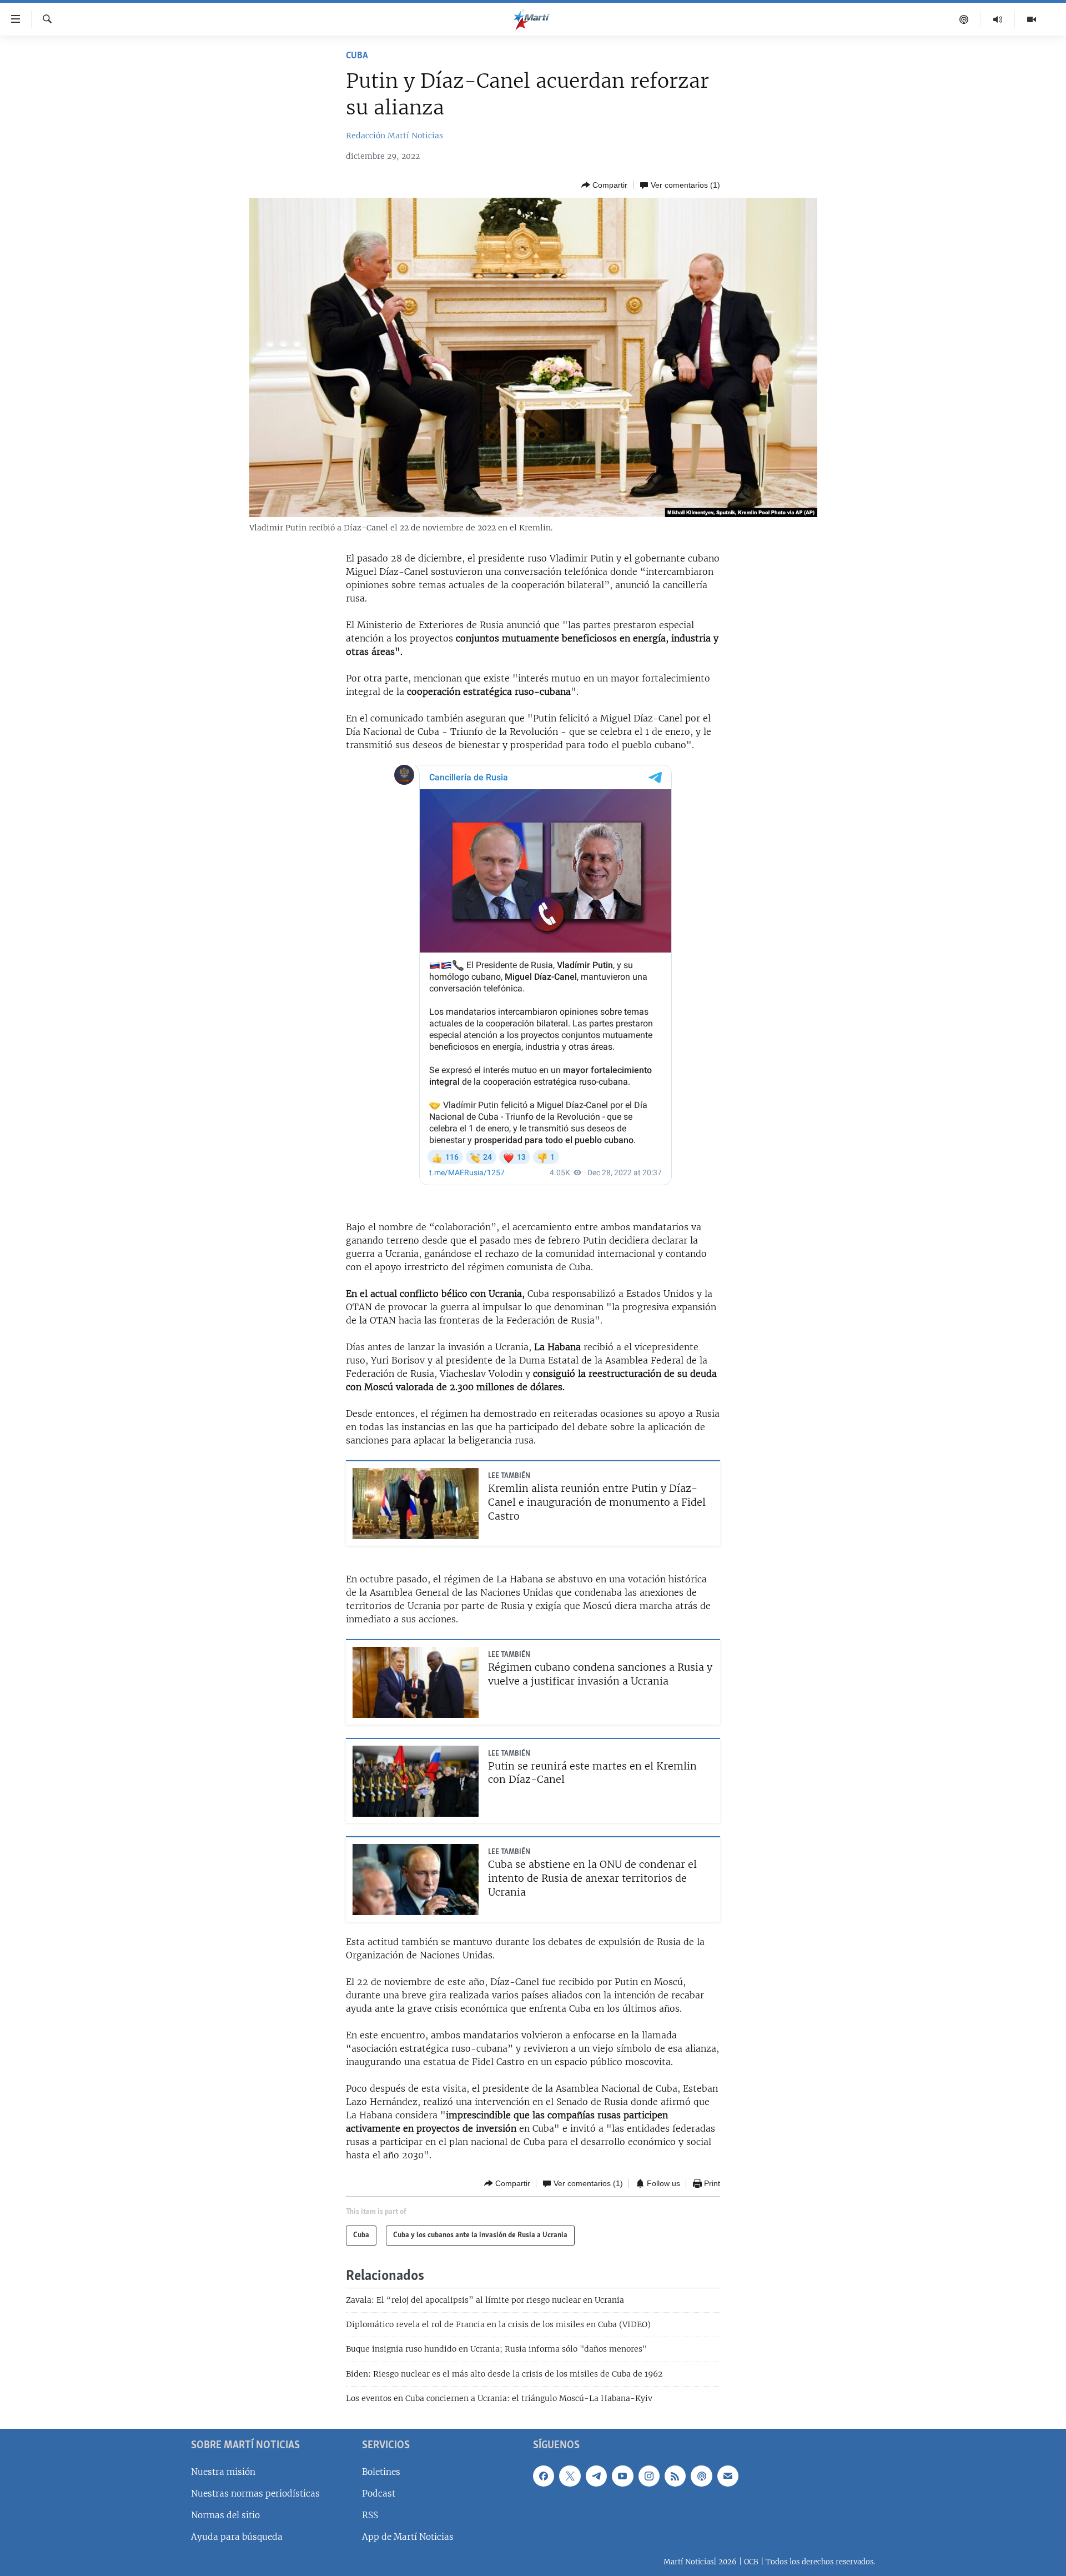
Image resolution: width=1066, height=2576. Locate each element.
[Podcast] (964, 19)
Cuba (357, 56)
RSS (370, 2515)
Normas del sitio (225, 2515)
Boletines (381, 2471)
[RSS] (675, 2475)
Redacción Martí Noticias (394, 136)
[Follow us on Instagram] (649, 2475)
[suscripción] (728, 2475)
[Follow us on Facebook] (544, 2475)
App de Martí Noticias (408, 2537)
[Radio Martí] (998, 19)
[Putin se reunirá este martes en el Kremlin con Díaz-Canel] (416, 1781)
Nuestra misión (223, 2471)
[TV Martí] (1032, 19)
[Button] (604, 185)
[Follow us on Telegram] (596, 2475)
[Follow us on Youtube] (622, 2475)
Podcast (379, 2494)
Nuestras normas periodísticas (255, 2494)
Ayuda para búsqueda (237, 2537)
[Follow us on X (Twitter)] (570, 2475)
